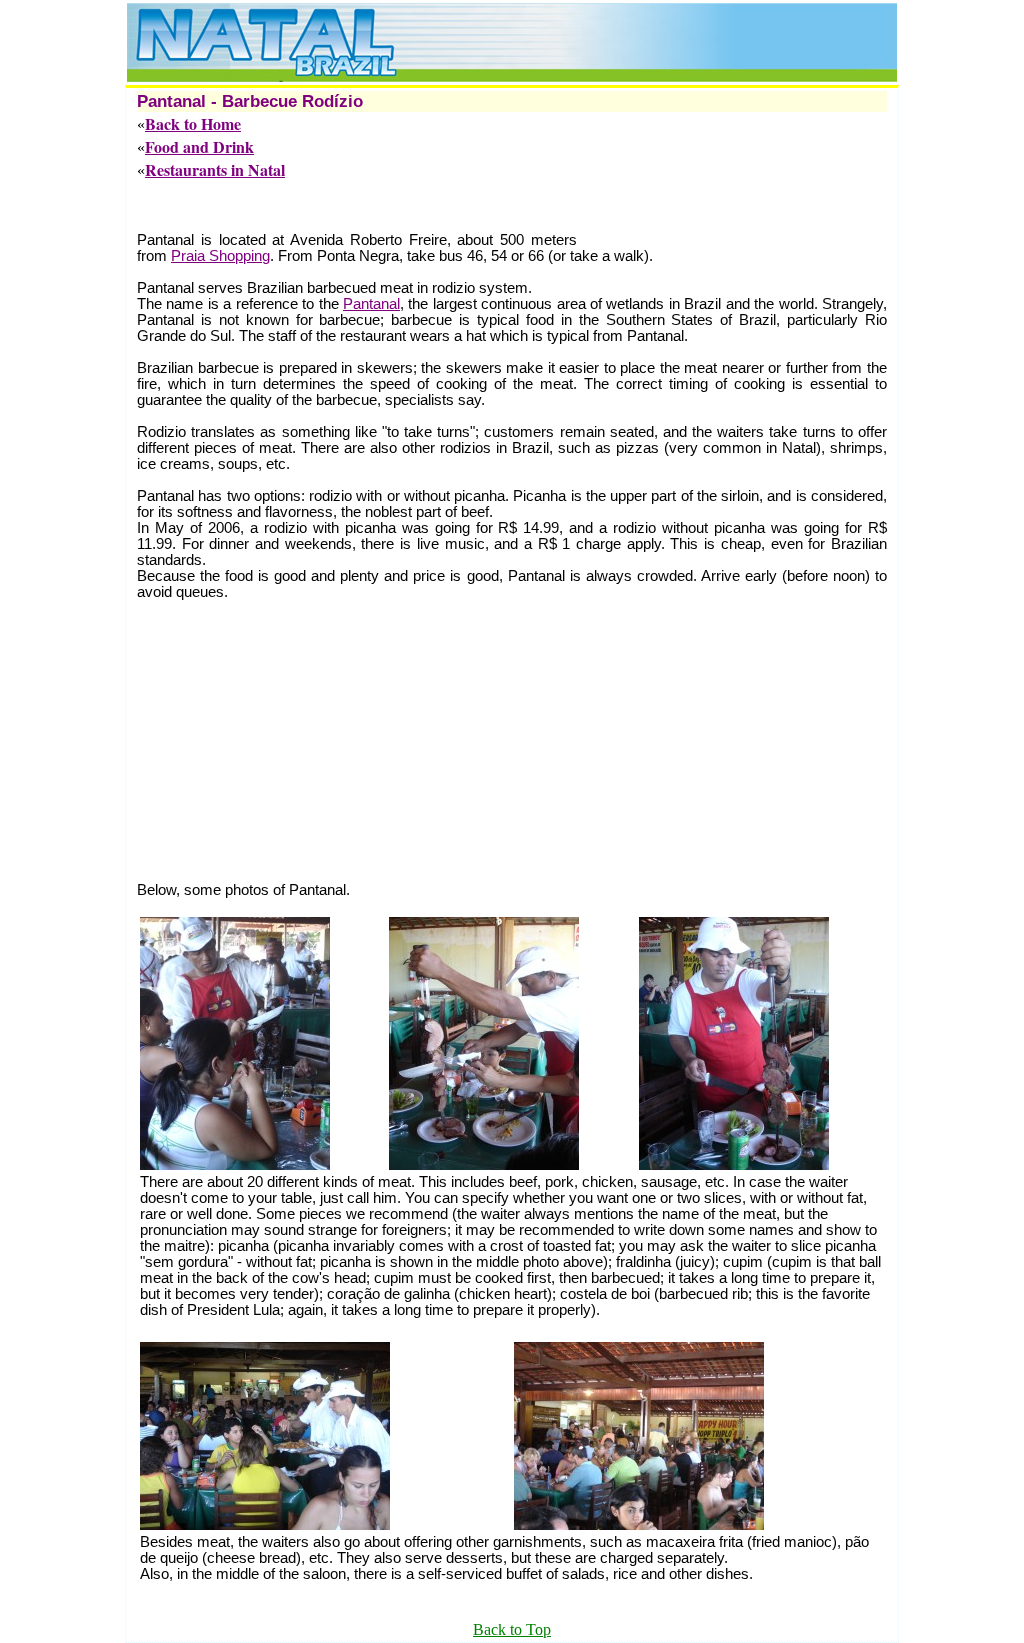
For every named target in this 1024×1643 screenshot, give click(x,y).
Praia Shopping (220, 256)
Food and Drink (199, 146)
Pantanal (371, 304)
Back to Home (193, 123)
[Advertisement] (501, 206)
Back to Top (512, 1629)
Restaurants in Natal (215, 169)
